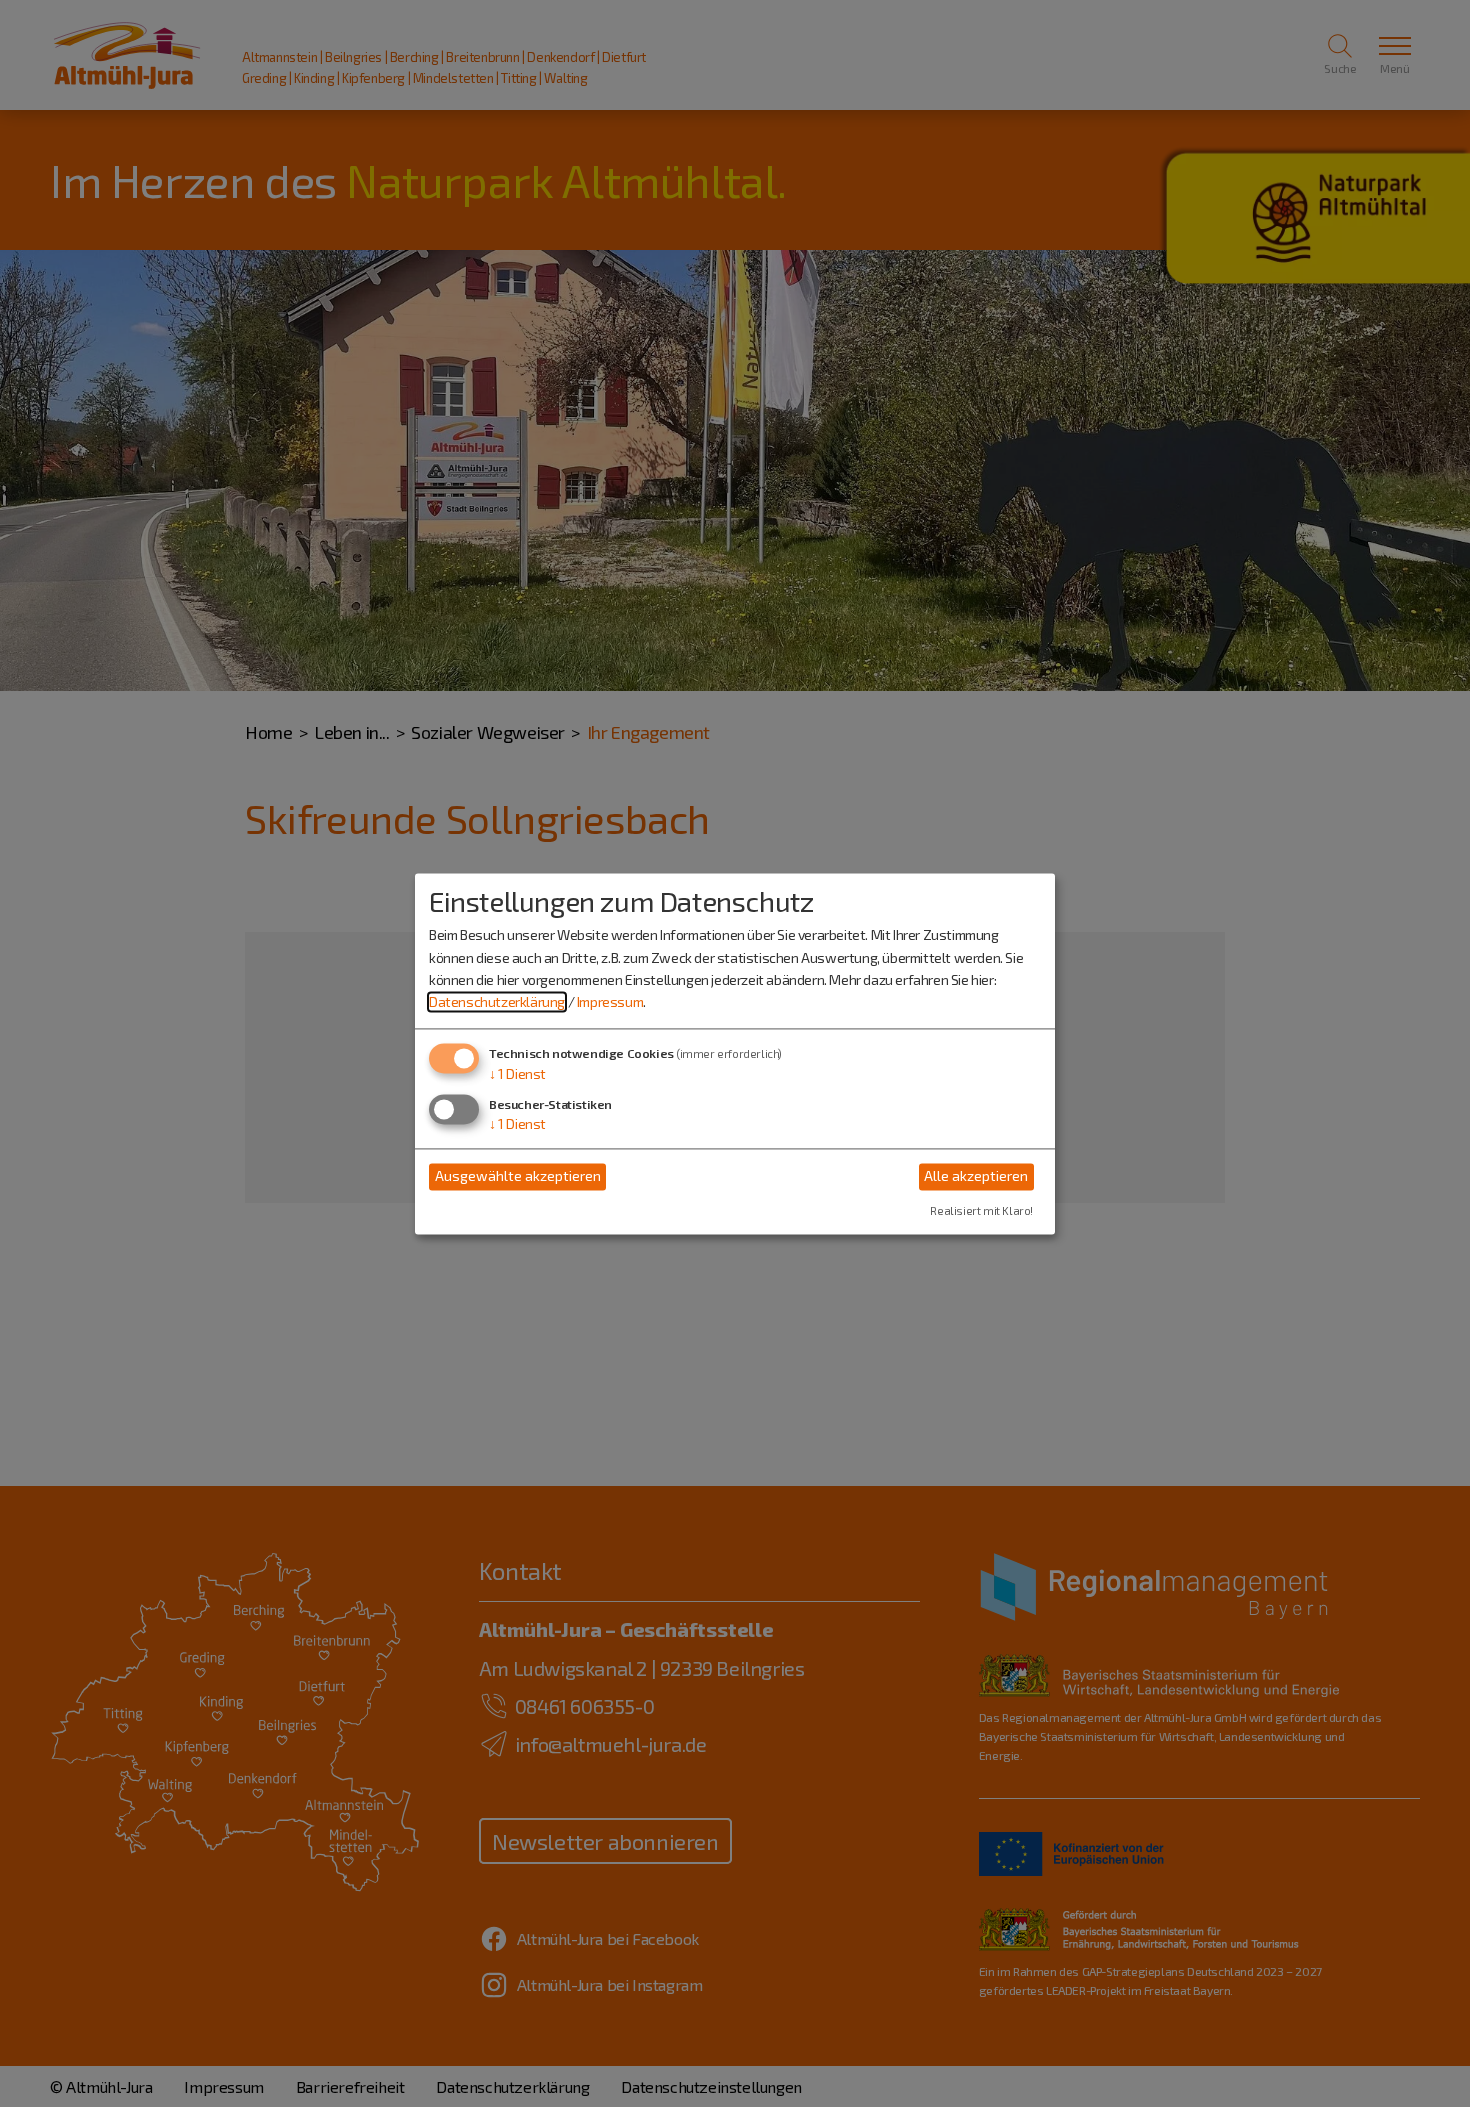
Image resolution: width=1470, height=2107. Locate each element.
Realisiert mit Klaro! (981, 1210)
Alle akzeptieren (976, 1176)
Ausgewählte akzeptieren (518, 1176)
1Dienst (517, 1073)
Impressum (610, 1002)
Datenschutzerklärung (497, 1002)
